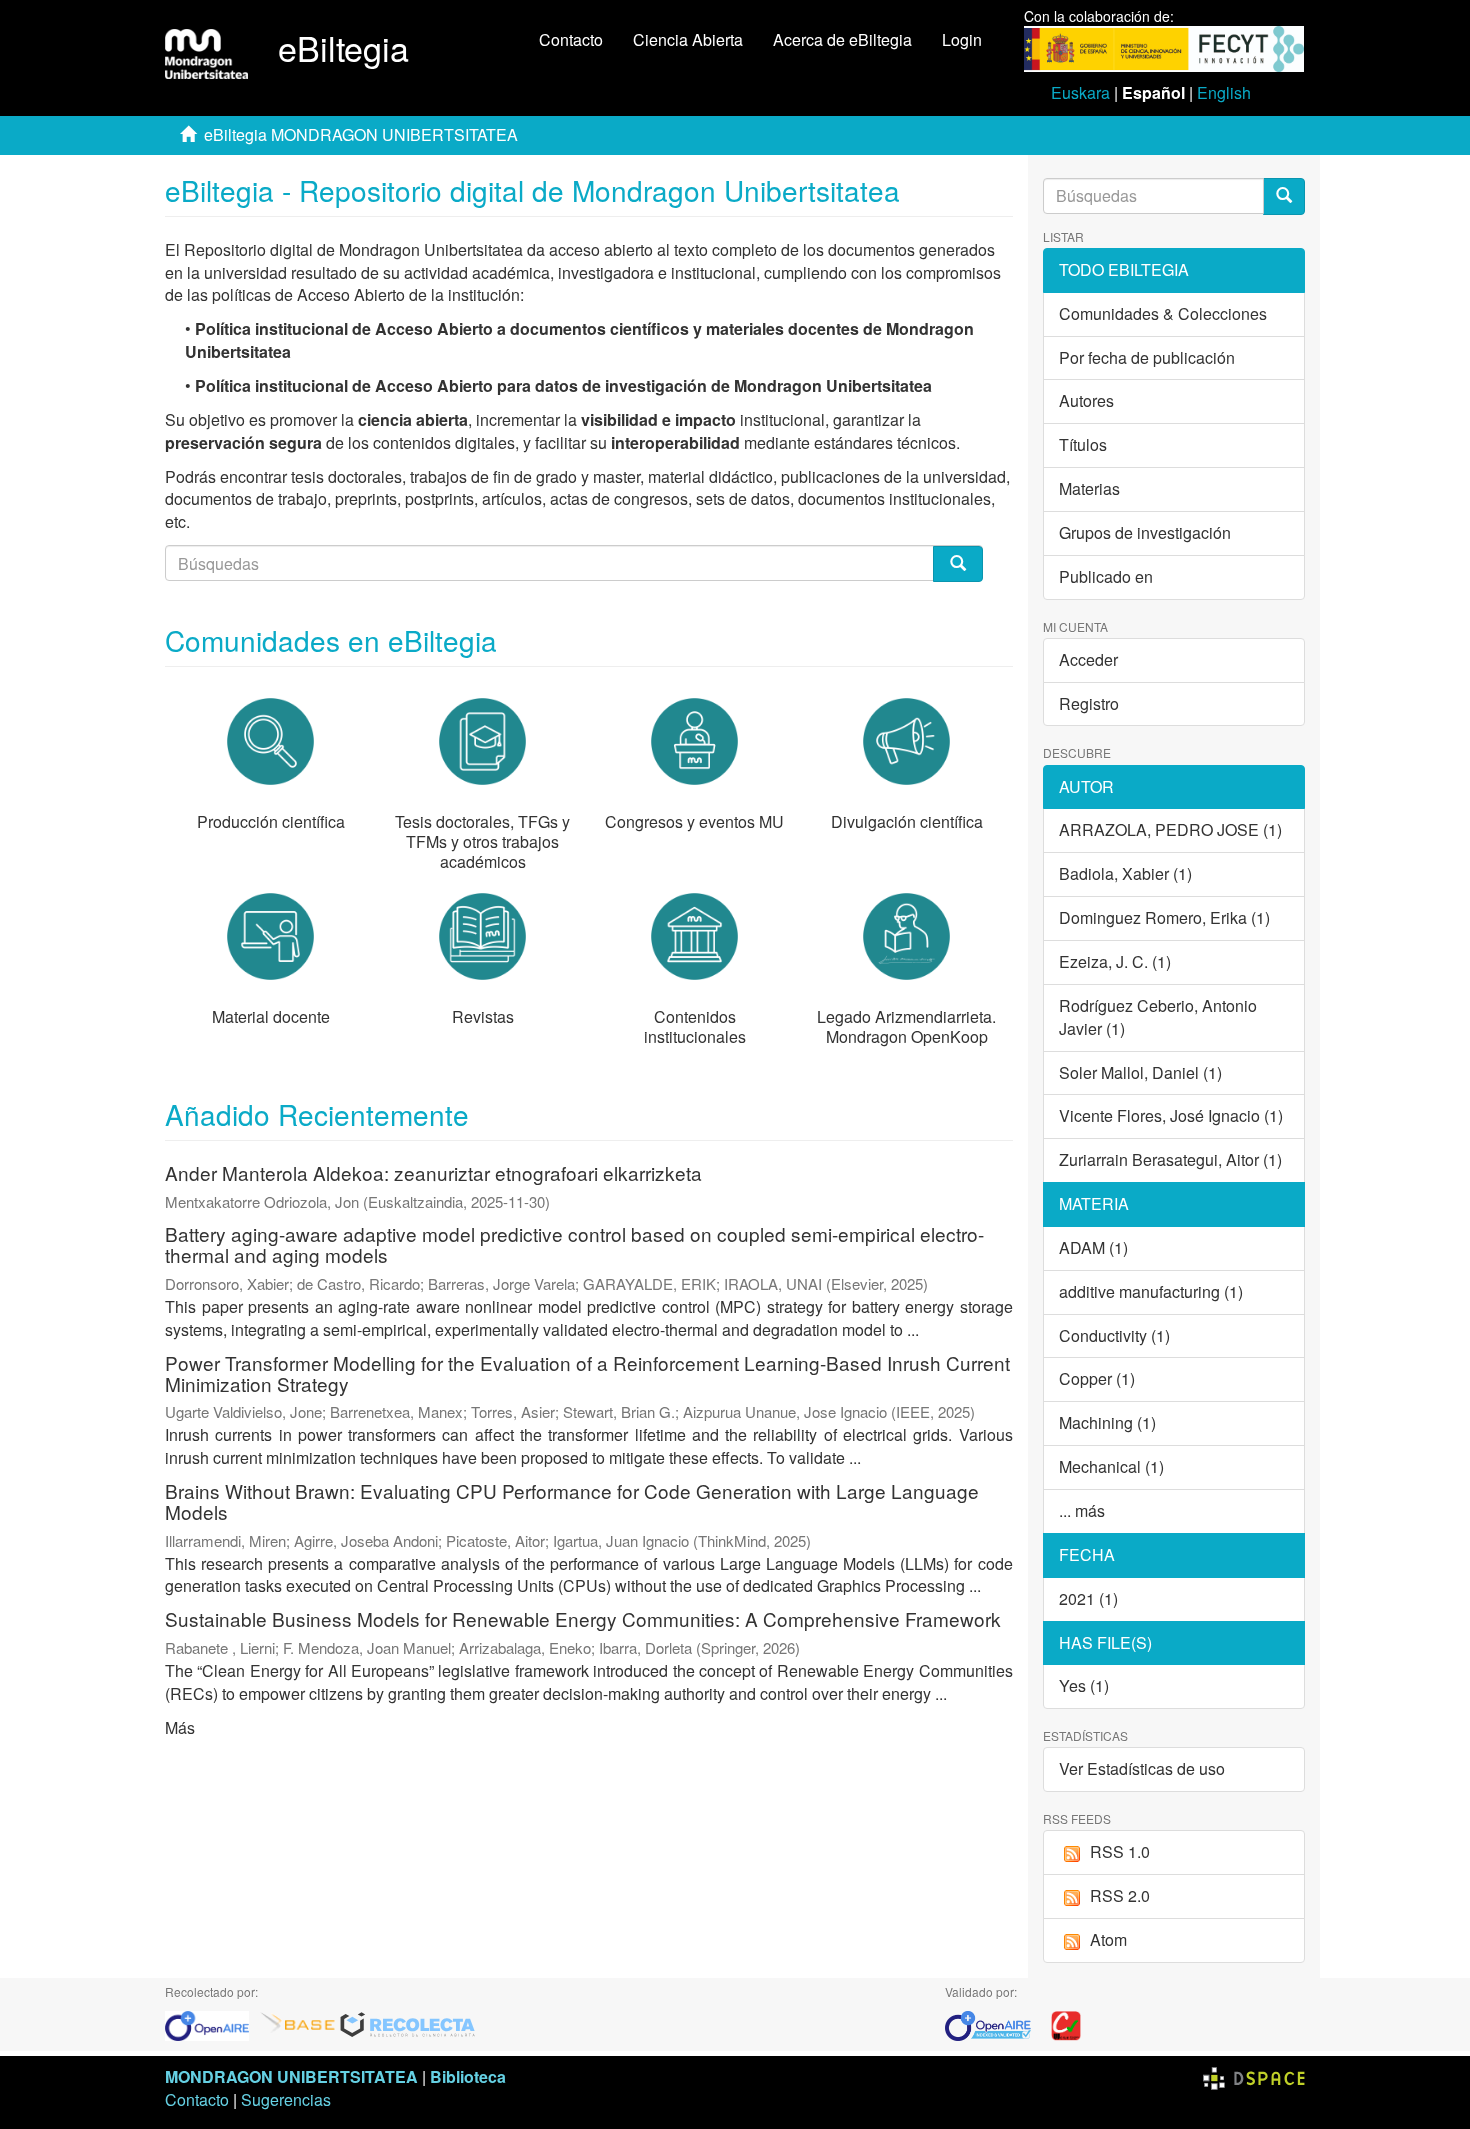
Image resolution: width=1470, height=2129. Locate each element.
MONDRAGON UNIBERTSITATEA (291, 2076)
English (1224, 92)
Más (180, 1727)
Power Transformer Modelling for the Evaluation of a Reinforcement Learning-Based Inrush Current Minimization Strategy (587, 1373)
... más (1082, 1510)
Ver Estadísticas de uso (1142, 1768)
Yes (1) (1084, 1685)
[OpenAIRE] (212, 2023)
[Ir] (1284, 196)
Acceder (1088, 659)
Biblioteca (468, 2076)
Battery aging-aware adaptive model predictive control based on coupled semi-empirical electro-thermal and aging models (574, 1244)
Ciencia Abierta (688, 39)
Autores (1086, 400)
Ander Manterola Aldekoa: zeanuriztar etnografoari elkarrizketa (433, 1172)
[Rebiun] (1066, 2023)
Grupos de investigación (1145, 532)
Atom (1108, 1939)
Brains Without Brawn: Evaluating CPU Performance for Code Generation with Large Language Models (572, 1501)
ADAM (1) (1093, 1247)
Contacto (571, 39)
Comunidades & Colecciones (1163, 313)
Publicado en (1106, 576)
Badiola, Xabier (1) (1125, 873)
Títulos (1083, 444)
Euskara (1080, 92)
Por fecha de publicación (1147, 357)
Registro (1089, 703)
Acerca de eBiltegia (842, 39)
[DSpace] (1254, 2076)
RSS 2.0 (1120, 1895)
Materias (1089, 488)
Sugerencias (286, 2099)
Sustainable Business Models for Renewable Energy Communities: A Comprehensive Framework (583, 1618)
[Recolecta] (408, 2023)
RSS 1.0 (1120, 1851)
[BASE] (298, 2023)
